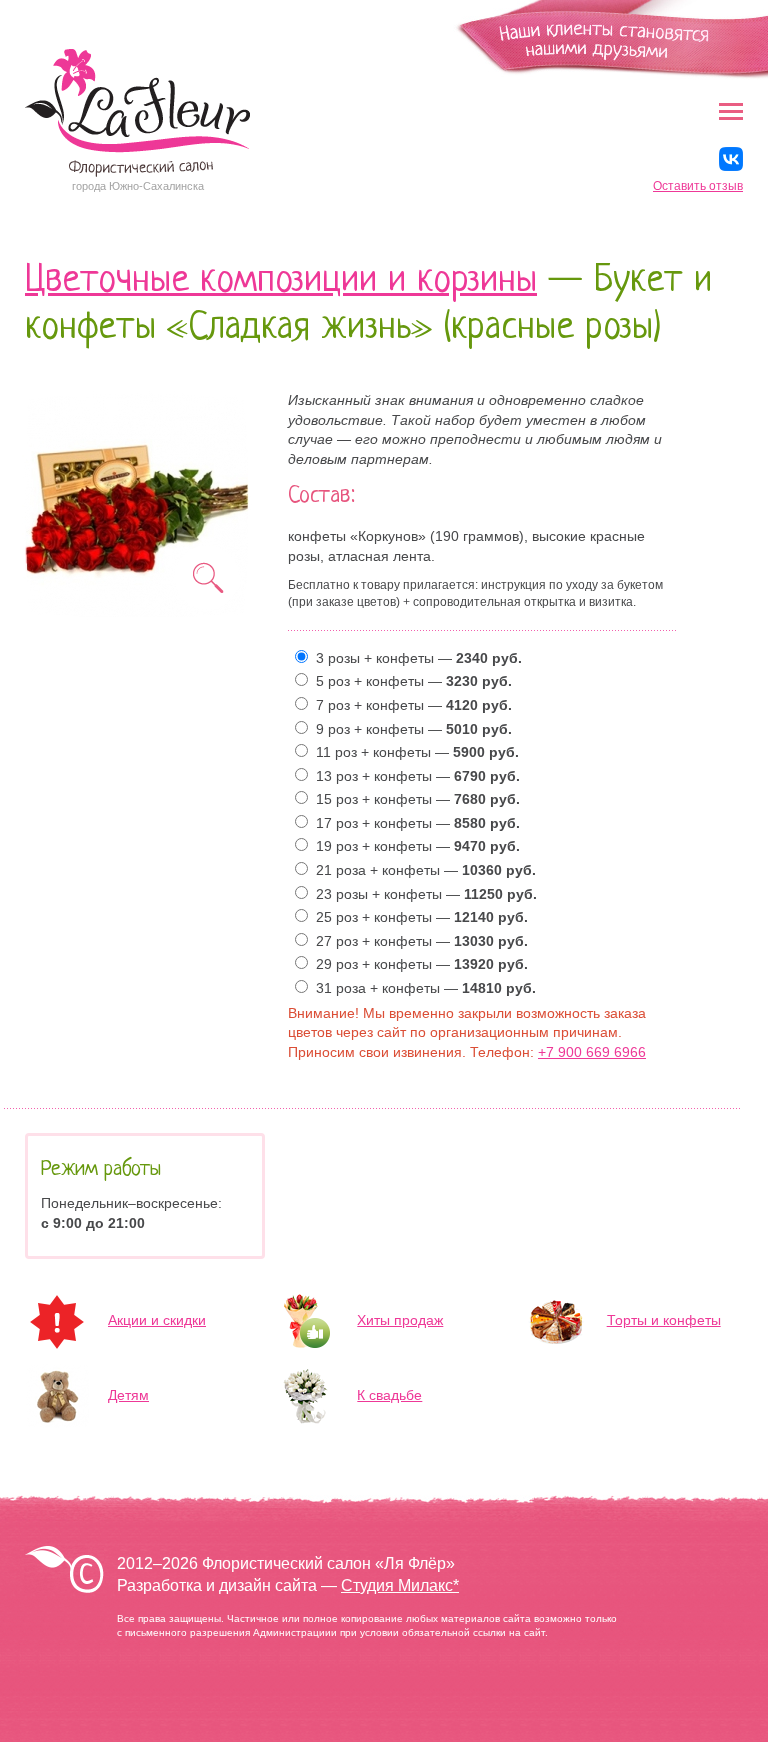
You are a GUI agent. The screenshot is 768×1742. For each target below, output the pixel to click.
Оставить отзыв (698, 186)
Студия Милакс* (400, 1585)
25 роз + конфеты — (418, 917)
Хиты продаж (400, 1320)
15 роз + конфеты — (414, 799)
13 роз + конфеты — (414, 776)
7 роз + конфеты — (410, 705)
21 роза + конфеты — (422, 870)
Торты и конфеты (664, 1320)
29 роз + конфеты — (418, 964)
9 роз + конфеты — (410, 729)
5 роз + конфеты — (410, 681)
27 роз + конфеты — (418, 941)
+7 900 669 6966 (592, 1052)
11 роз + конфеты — (413, 752)
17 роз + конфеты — (414, 823)
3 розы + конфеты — (415, 658)
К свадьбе (389, 1395)
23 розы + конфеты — (422, 894)
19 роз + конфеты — (414, 846)
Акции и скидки (157, 1320)
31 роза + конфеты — (422, 988)
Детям (128, 1395)
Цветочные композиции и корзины (281, 281)
